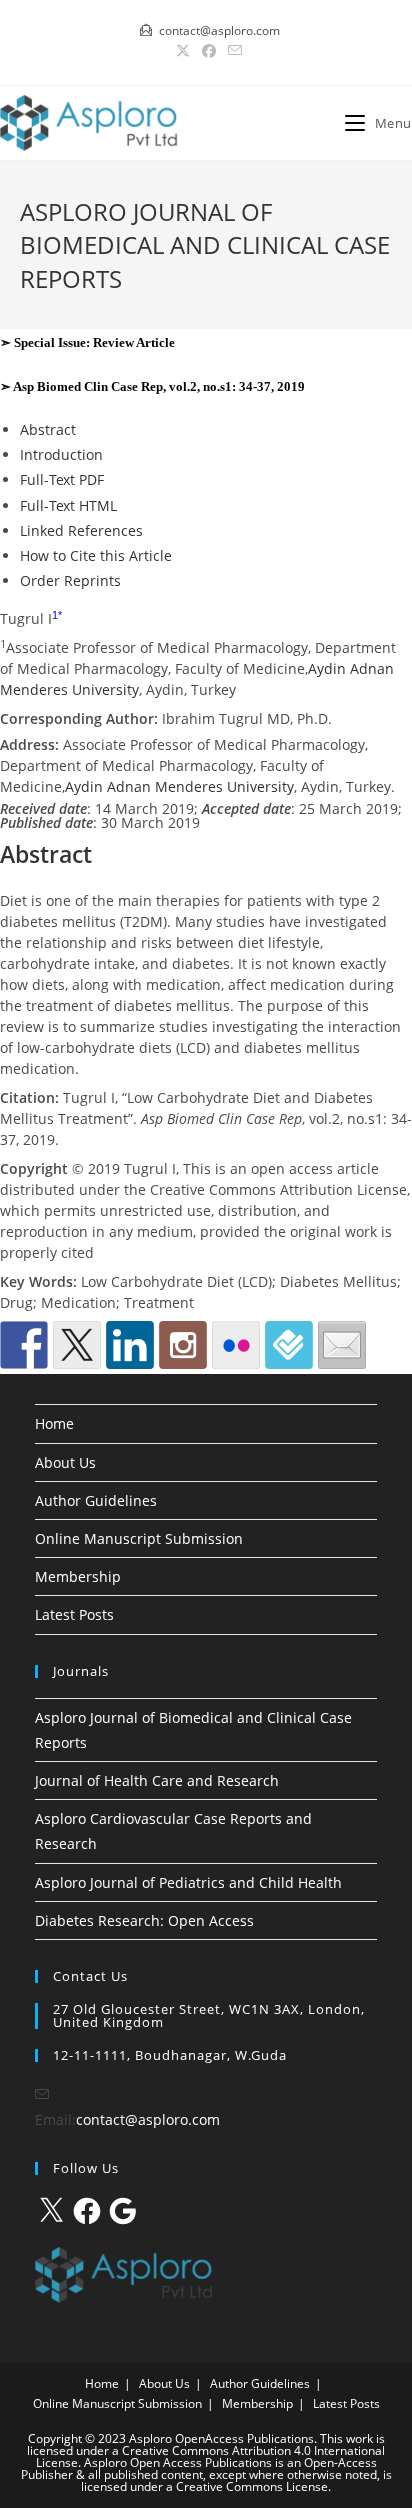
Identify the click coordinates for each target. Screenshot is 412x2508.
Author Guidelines (96, 1500)
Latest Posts (74, 1614)
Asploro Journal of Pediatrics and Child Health (188, 1882)
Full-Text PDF (62, 479)
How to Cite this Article (96, 555)
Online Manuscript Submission (139, 1538)
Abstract (48, 429)
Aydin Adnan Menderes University (179, 786)
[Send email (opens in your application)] (232, 51)
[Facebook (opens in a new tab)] (209, 51)
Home (54, 1423)
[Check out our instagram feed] (183, 1345)
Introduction (61, 454)
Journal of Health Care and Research (157, 1780)
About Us (65, 1462)
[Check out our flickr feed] (236, 1345)
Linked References (81, 530)
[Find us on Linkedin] (130, 1345)
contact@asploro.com (148, 2119)
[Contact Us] (342, 1345)
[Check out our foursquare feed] (289, 1345)
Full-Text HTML (68, 505)
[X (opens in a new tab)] (183, 51)
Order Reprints (70, 580)
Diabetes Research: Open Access (144, 1920)
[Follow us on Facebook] (24, 1345)
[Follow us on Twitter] (77, 1345)
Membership (78, 1576)
